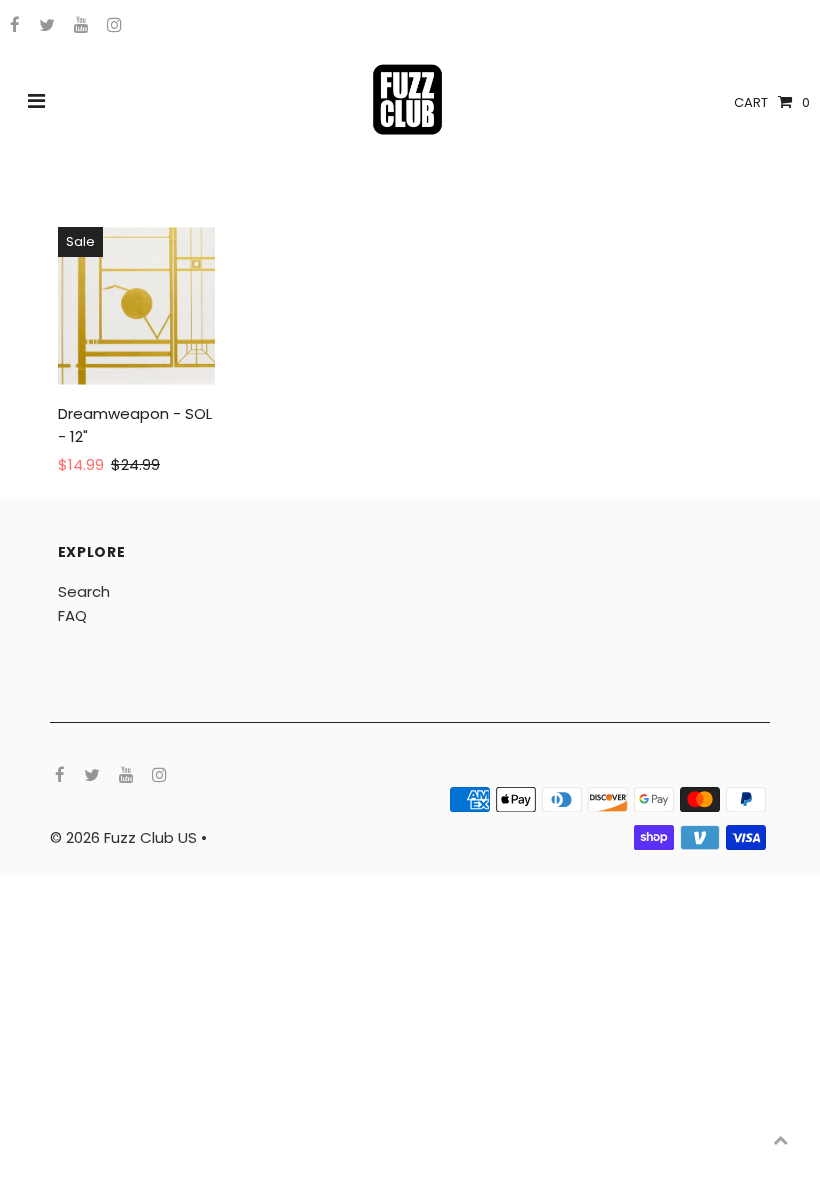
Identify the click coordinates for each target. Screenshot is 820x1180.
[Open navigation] (37, 103)
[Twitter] (44, 26)
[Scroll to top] (780, 1140)
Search (84, 591)
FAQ (72, 615)
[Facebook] (12, 26)
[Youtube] (78, 26)
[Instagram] (111, 26)
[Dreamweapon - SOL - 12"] (137, 306)
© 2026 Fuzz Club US (125, 837)
